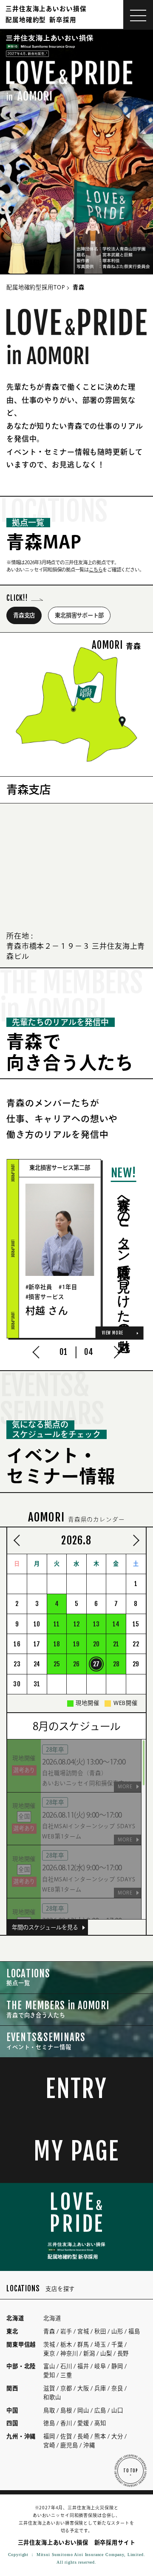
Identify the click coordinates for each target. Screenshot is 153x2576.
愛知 (49, 2375)
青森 (49, 2331)
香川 (66, 2423)
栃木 (66, 2344)
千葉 (117, 2344)
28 (116, 1664)
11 (57, 1624)
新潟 (89, 2353)
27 (96, 1664)
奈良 (117, 2388)
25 (57, 1664)
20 (96, 1644)
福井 (83, 2366)
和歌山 (52, 2397)
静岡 (117, 2366)
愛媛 (83, 2423)
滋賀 (49, 2388)
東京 (49, 2353)
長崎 (83, 2436)
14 (116, 1624)
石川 (66, 2366)
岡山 (83, 2410)
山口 (117, 2410)
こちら (96, 570)
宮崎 (49, 2445)
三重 (66, 2375)
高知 (100, 2423)
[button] (39, 1352)
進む (134, 1540)
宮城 (83, 2331)
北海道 (52, 2318)
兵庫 (100, 2388)
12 (76, 1624)
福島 (134, 2331)
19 (76, 1644)
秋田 (100, 2331)
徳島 (49, 2423)
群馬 (83, 2344)
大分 (117, 2436)
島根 (66, 2410)
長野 (123, 2353)
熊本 (100, 2436)
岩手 (66, 2331)
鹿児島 (69, 2445)
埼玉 (100, 2344)
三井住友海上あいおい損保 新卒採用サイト (77, 2542)
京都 (66, 2388)
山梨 (106, 2353)
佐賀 (66, 2436)
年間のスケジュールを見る (45, 1927)
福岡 (49, 2436)
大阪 (83, 2388)
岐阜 (100, 2366)
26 (76, 1664)
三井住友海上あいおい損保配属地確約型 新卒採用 (46, 14)
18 (57, 1644)
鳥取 (49, 2410)
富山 (49, 2366)
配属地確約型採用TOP (36, 287)
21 (116, 1644)
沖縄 (89, 2445)
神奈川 (69, 2353)
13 (96, 1624)
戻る (19, 1540)
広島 (100, 2410)
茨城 (49, 2344)
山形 (117, 2331)
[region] (76, 1829)
